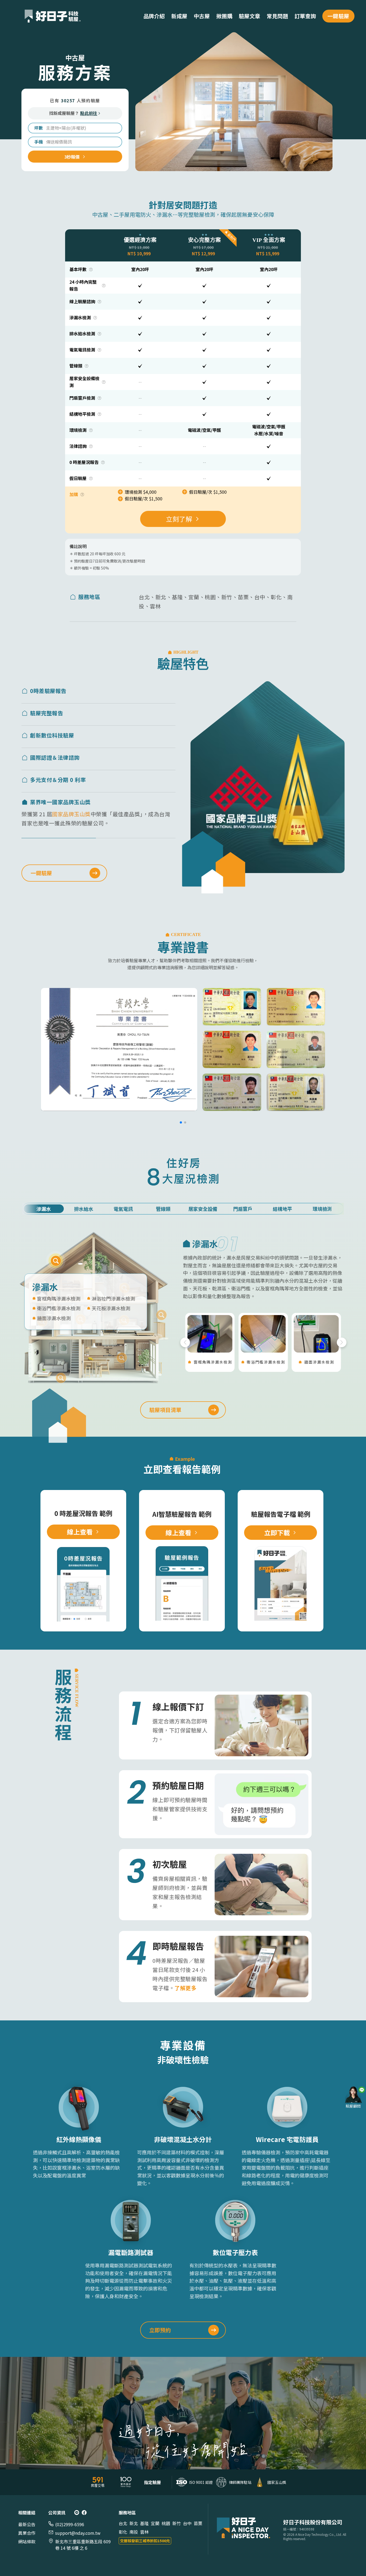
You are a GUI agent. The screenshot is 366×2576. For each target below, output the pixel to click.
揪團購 (224, 16)
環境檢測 (322, 1209)
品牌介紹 (154, 16)
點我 (56, 1261)
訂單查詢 (305, 16)
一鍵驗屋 (338, 16)
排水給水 (84, 1209)
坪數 (39, 128)
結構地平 (282, 1209)
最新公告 (27, 2524)
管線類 (163, 1209)
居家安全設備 (203, 1209)
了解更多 (185, 1988)
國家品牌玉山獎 (71, 838)
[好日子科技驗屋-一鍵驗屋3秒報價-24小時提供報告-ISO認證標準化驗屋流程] (53, 16)
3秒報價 (72, 157)
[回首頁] (244, 2529)
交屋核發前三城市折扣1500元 (145, 2541)
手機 (39, 142)
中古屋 (202, 16)
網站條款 (27, 2541)
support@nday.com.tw (78, 2533)
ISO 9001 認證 (95, 793)
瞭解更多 (137, 734)
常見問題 (277, 16)
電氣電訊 (123, 1209)
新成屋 (179, 16)
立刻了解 (179, 519)
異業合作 (27, 2533)
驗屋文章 (249, 16)
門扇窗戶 (243, 1209)
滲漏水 (44, 1209)
